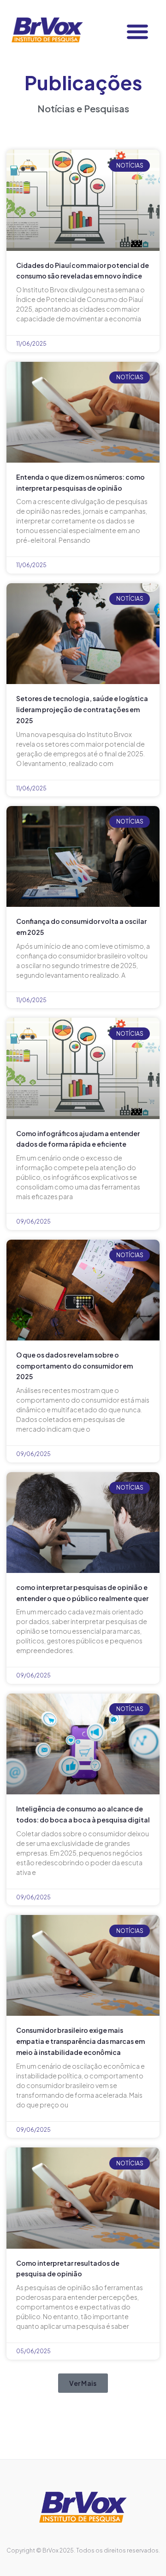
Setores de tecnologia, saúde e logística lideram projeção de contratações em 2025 (82, 709)
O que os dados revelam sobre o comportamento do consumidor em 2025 (74, 1366)
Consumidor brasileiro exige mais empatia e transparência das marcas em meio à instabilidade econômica (80, 2041)
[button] (137, 31)
